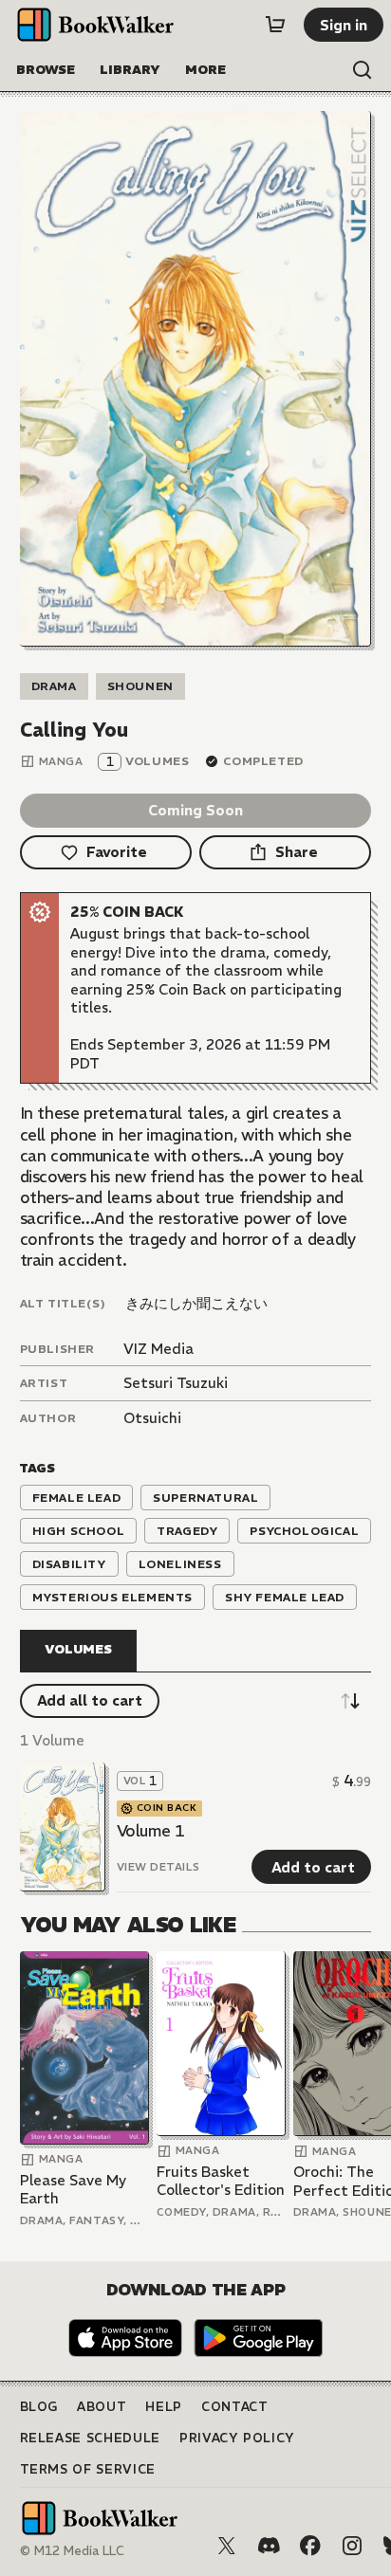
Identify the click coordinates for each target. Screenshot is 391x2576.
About (102, 2407)
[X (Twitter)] (227, 2546)
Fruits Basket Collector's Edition (221, 2181)
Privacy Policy (237, 2438)
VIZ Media (158, 1349)
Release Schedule (90, 2438)
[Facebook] (310, 2546)
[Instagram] (352, 2546)
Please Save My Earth (73, 2190)
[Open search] (363, 70)
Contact (235, 2407)
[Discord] (269, 2546)
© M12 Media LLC (72, 2551)
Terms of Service (88, 2469)
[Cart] (275, 25)
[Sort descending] (350, 1701)
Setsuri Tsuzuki (176, 1383)
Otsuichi (152, 1418)
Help (164, 2407)
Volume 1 (151, 1831)
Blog (39, 2407)
